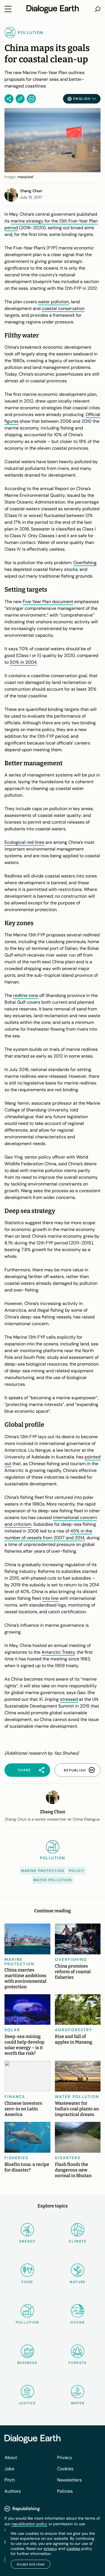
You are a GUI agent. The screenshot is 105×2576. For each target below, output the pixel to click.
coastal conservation (63, 308)
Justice (27, 2403)
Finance (15, 2097)
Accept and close (31, 2564)
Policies (65, 2491)
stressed (69, 1699)
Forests (78, 2363)
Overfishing (85, 563)
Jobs (9, 2469)
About (11, 2457)
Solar (12, 2030)
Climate (78, 2241)
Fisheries (16, 2158)
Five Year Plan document (48, 602)
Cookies (65, 2469)
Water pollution (53, 1880)
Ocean (78, 2322)
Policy (76, 1871)
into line (50, 1598)
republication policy (29, 2524)
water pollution (53, 302)
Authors (13, 2491)
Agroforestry (74, 2030)
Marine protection (43, 1871)
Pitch (10, 2480)
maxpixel (25, 177)
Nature (78, 2282)
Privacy (65, 2457)
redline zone (26, 995)
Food (27, 2282)
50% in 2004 (23, 662)
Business (27, 2363)
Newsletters (69, 2480)
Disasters (68, 2158)
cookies (73, 2549)
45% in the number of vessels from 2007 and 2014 (48, 1534)
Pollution (27, 2322)
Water (78, 2403)
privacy (50, 2549)
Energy (27, 2241)
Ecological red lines (24, 842)
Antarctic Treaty (58, 1652)
